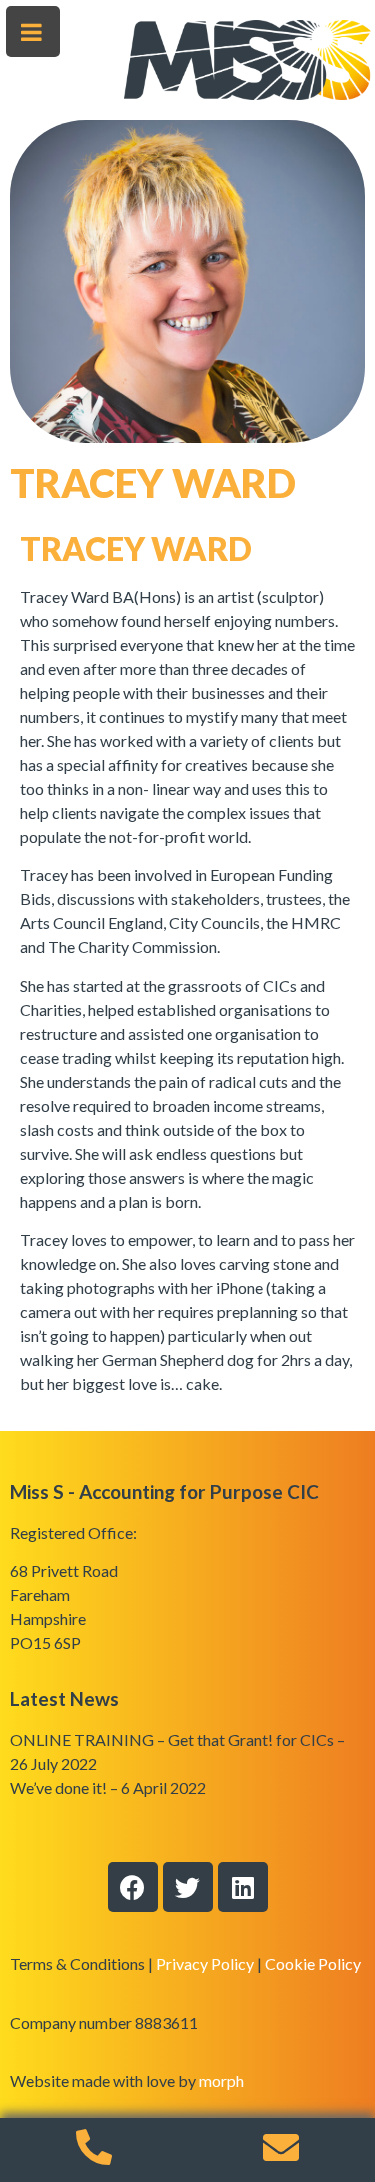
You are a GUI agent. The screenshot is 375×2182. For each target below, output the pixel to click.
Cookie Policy (313, 1963)
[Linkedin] (243, 1887)
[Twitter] (188, 1887)
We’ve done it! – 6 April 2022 (108, 1787)
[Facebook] (133, 1887)
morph (221, 2080)
